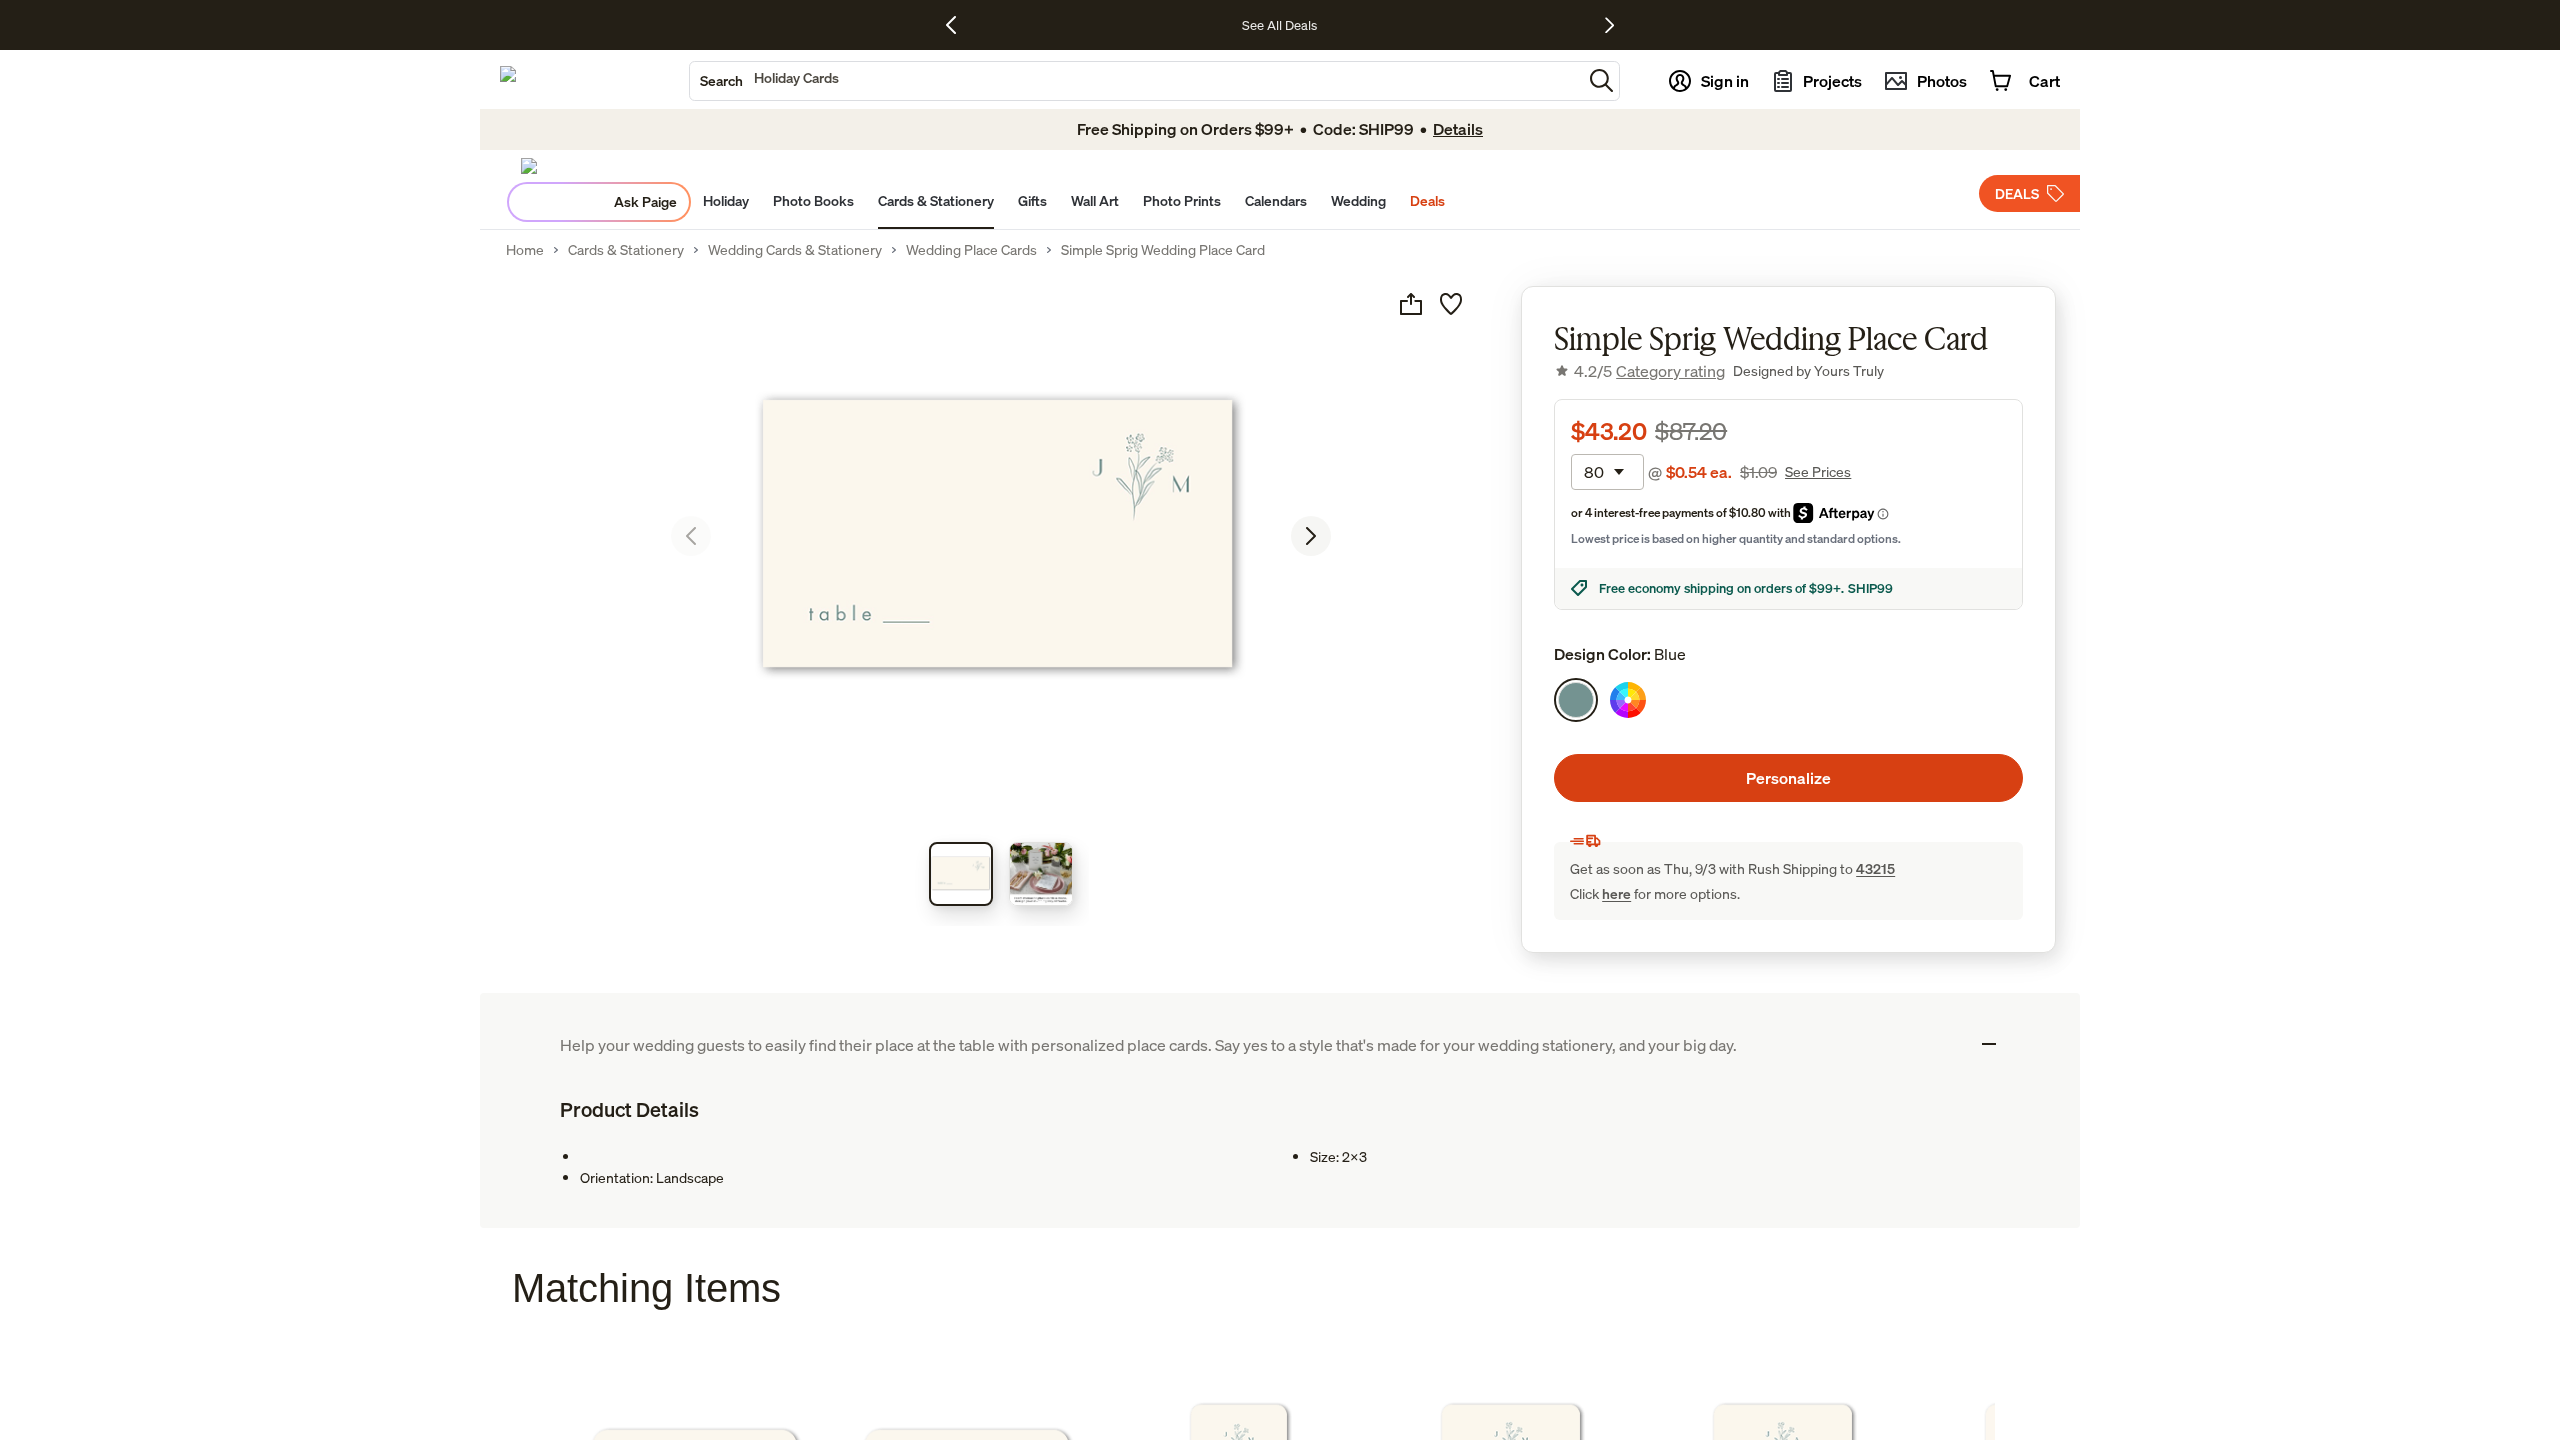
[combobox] (1136, 81)
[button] (1601, 80)
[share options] (1411, 304)
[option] (1576, 700)
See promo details (1493, 25)
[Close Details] (1989, 1044)
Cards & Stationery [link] (626, 250)
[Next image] (1311, 536)
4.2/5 (1649, 371)
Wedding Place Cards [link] (971, 250)
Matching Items (646, 1288)
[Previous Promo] (958, 25)
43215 (1875, 868)
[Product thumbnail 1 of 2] (961, 874)
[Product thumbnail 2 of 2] (1041, 874)
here (1616, 893)
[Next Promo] (1609, 25)
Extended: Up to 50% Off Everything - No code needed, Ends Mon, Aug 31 (1224, 25)
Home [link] (525, 250)
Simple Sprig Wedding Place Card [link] (1163, 250)
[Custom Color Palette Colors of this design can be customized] (1628, 700)
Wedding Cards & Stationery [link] (795, 250)
